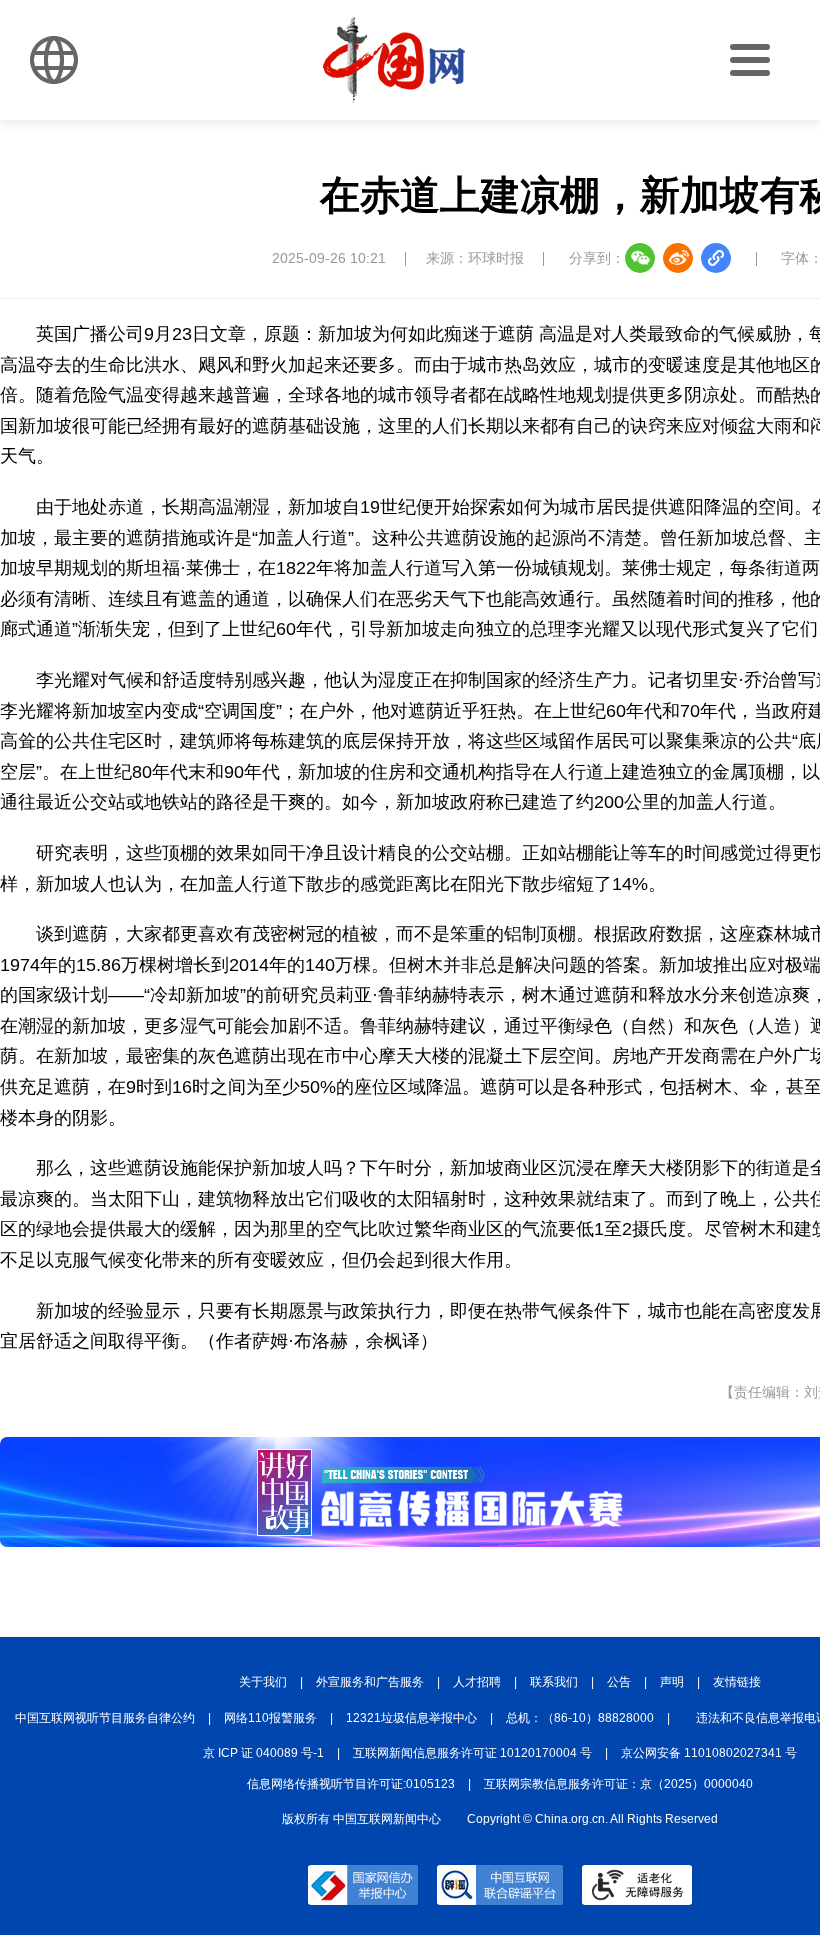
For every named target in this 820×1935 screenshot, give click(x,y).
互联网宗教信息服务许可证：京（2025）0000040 (618, 1784)
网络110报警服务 (270, 1718)
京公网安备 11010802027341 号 (709, 1753)
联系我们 (554, 1682)
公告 (619, 1682)
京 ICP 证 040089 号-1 (263, 1753)
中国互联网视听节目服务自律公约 (105, 1718)
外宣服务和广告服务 (370, 1682)
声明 (672, 1682)
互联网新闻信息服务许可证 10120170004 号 (472, 1753)
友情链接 (737, 1682)
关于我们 (263, 1682)
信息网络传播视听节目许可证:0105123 (351, 1784)
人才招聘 (477, 1682)
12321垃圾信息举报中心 (411, 1718)
